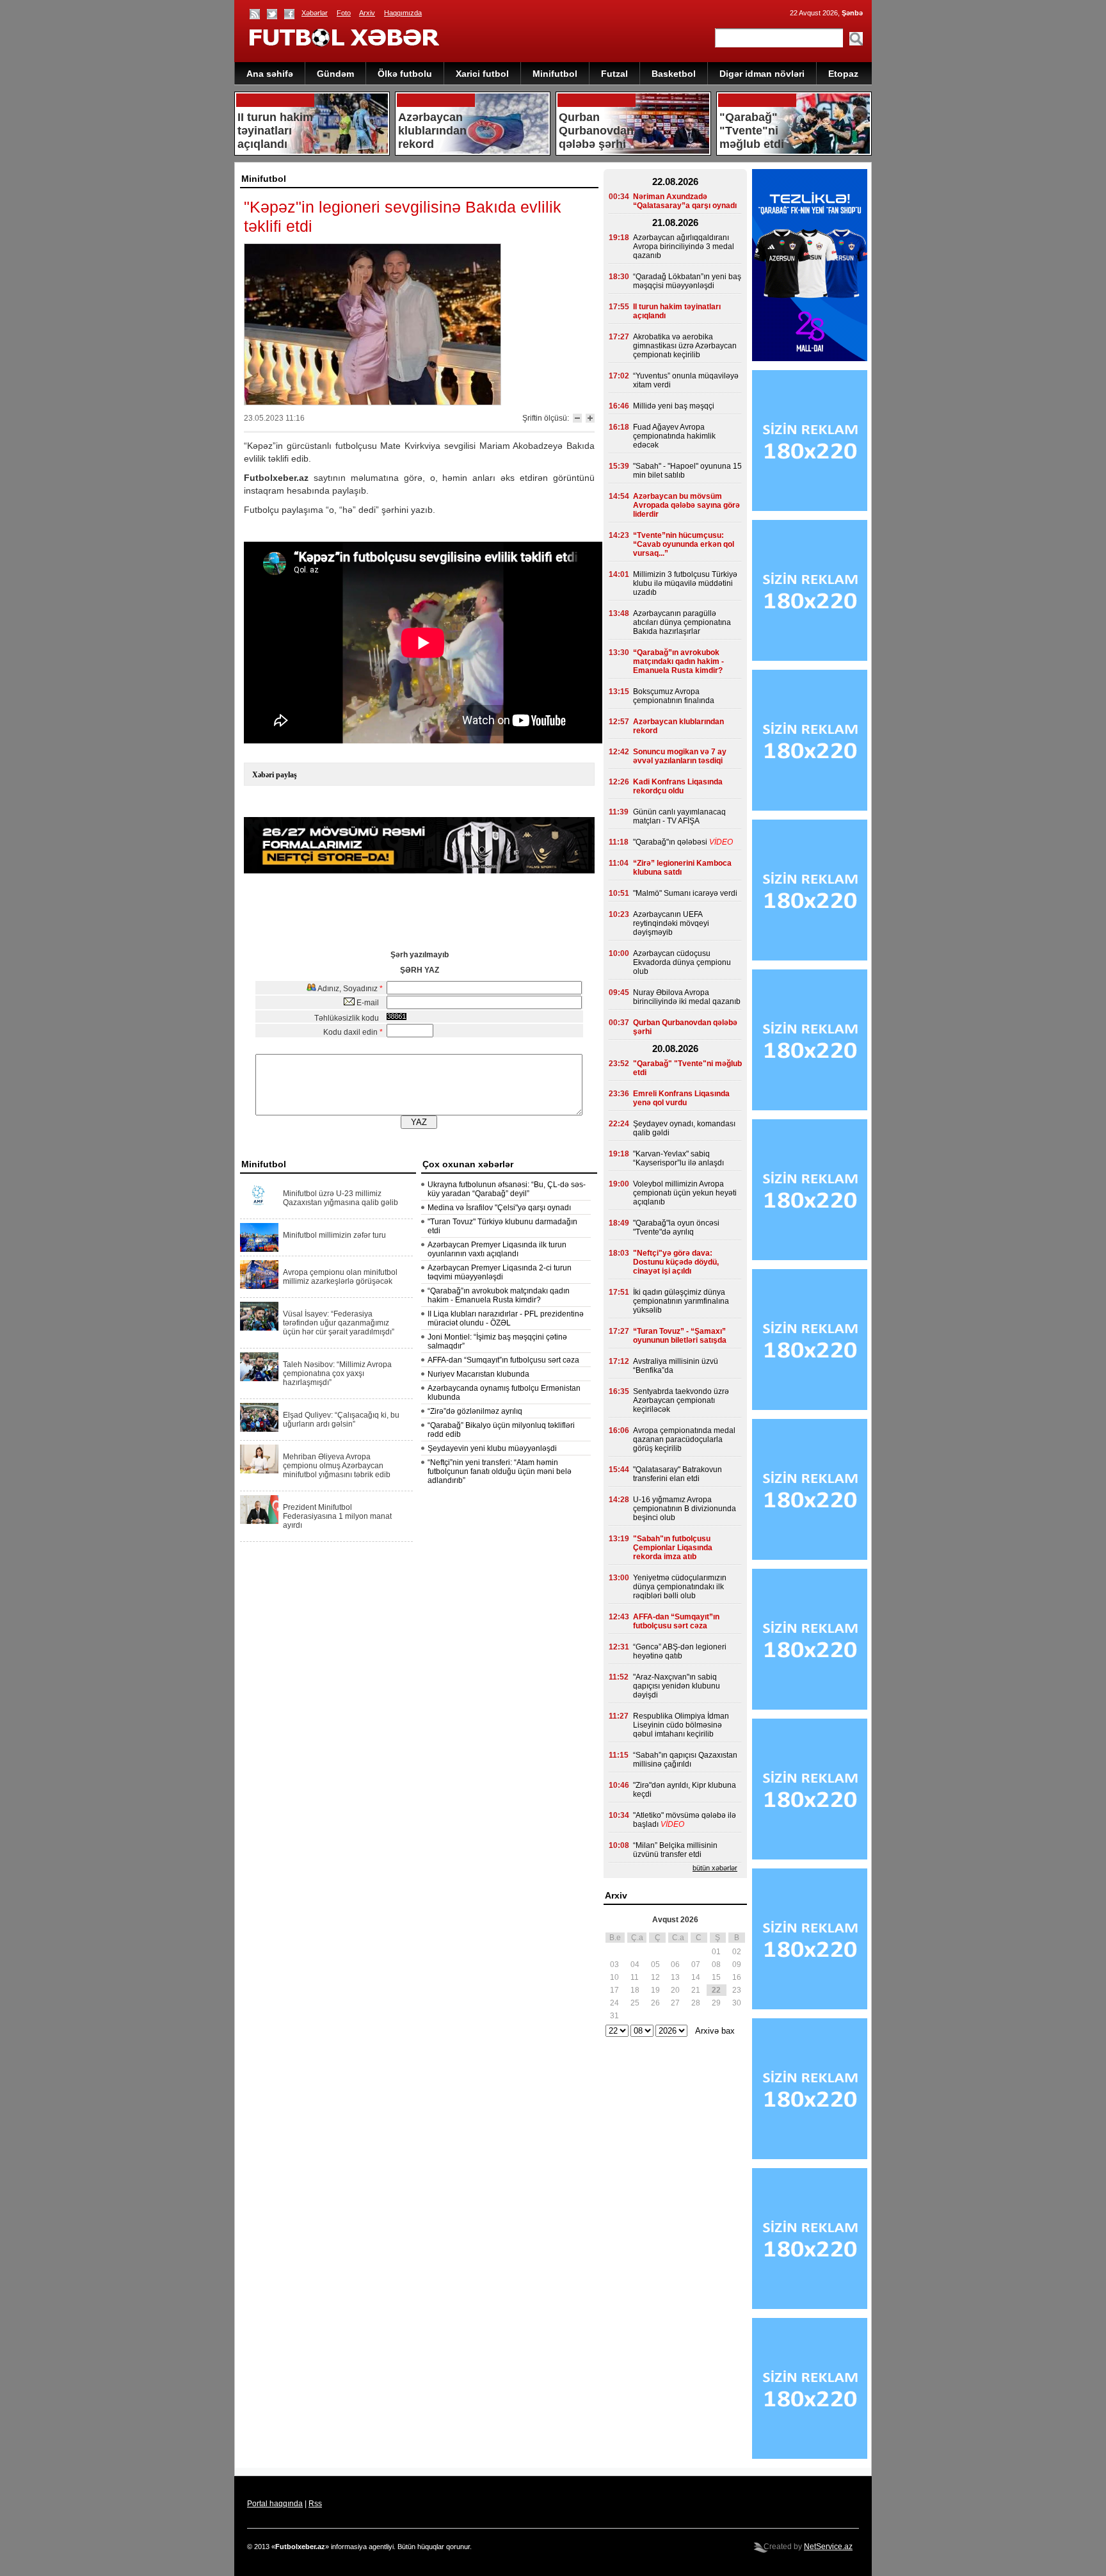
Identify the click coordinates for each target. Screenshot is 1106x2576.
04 (635, 1964)
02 (737, 1952)
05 (655, 1964)
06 (675, 1964)
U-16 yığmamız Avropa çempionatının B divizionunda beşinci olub (685, 1509)
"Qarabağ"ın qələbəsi (670, 842)
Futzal (614, 74)
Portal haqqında (275, 2504)
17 (614, 1990)
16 (737, 1977)
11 (635, 1977)
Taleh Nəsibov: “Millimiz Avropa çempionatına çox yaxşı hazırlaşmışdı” (337, 1373)
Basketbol (674, 74)
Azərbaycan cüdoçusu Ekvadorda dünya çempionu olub (682, 962)
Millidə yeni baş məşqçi (674, 406)
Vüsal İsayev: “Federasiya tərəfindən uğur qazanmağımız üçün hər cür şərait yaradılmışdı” (339, 1323)
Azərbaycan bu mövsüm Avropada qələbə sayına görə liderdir (686, 505)
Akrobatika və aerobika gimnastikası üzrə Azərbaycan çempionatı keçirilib (685, 346)
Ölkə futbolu (405, 74)
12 (655, 1977)
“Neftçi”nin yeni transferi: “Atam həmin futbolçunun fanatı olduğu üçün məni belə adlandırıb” (500, 1471)
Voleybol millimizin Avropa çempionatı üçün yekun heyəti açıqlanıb (685, 1193)
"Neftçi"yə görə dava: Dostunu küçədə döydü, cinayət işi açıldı (676, 1262)
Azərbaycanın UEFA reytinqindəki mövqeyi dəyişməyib (671, 923)
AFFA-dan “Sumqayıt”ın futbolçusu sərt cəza (503, 1360)
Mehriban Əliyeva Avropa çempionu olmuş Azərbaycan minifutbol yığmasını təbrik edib (337, 1466)
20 (675, 1990)
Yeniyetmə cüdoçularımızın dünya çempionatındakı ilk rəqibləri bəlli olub (680, 1587)
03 (614, 1964)
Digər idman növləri (762, 74)
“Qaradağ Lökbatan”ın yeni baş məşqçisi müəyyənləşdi (687, 281)
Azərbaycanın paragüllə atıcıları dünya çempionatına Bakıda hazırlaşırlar (682, 622)
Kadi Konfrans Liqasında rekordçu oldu (678, 786)
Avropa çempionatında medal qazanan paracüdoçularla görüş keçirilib (684, 1439)
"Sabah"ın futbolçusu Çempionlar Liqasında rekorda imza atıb (673, 1548)
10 (614, 1977)
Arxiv (367, 13)
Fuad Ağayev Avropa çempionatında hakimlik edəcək (674, 436)
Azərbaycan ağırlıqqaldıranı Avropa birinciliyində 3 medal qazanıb (684, 247)
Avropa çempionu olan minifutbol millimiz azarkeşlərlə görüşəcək (340, 1277)
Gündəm (335, 74)
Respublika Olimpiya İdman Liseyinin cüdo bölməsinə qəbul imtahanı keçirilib (681, 1725)
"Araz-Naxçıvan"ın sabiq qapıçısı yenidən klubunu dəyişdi (677, 1686)
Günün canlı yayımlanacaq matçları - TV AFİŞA (679, 816)
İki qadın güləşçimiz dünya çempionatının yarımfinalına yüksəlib (681, 1301)
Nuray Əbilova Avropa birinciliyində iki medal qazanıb (687, 997)
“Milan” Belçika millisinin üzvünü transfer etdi (675, 1850)
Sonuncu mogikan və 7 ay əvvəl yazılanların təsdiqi (680, 756)
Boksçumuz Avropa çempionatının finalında (674, 696)
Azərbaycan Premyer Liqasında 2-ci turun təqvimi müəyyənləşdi (500, 1272)
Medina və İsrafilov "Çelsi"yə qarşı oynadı (499, 1208)
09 (737, 1964)
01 (716, 1952)
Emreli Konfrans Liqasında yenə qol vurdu (681, 1098)
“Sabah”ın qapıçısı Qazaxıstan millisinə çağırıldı (685, 1760)
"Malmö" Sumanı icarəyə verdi (685, 893)
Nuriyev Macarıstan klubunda (478, 1374)
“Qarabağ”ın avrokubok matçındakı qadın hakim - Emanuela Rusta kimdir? (499, 1295)
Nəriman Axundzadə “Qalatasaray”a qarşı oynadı (685, 201)
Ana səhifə (270, 74)
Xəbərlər (315, 13)
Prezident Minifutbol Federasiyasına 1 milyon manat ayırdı (337, 1516)
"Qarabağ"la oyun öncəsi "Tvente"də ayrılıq (676, 1227)
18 (635, 1990)
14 (696, 1977)
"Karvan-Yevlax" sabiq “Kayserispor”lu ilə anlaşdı (678, 1158)
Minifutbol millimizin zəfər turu (334, 1235)
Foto (344, 13)
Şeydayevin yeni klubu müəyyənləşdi (492, 1448)
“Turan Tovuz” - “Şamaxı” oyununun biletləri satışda (680, 1336)
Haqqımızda (403, 13)
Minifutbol (555, 74)
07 (696, 1964)
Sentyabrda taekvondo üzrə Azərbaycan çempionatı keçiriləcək (681, 1400)
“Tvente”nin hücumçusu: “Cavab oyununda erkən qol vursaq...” (684, 544)
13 (675, 1977)
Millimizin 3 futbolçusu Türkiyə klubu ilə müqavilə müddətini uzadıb (685, 583)
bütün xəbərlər (715, 1868)
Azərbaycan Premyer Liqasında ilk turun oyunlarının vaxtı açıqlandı (497, 1249)
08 (716, 1964)
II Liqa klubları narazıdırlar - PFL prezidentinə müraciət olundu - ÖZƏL (506, 1318)
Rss (315, 2504)
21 (696, 1990)
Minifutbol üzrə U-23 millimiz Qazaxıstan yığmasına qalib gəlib (341, 1198)
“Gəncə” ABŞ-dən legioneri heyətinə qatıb (680, 1651)
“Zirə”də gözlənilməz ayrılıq (475, 1411)
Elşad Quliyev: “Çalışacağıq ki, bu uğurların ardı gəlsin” (341, 1420)
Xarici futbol (482, 74)
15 (716, 1977)
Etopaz (843, 74)
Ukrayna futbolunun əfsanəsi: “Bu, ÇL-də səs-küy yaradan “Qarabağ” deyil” (507, 1189)
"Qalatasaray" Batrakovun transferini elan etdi (677, 1474)
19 (655, 1990)
